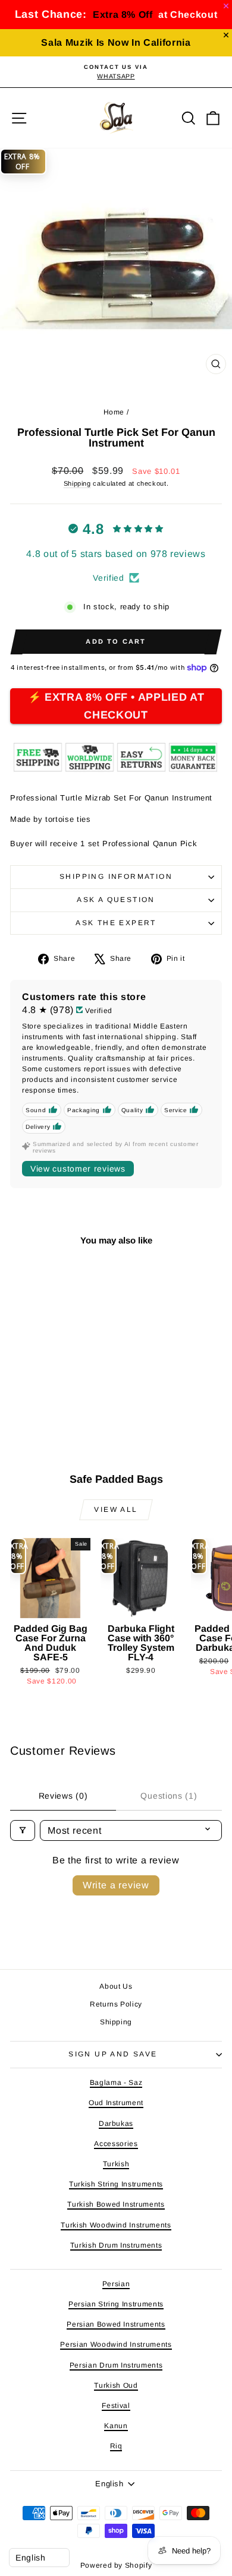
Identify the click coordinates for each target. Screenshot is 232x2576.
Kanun (116, 2426)
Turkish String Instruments (116, 2184)
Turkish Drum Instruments (116, 2245)
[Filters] (23, 1830)
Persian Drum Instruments (116, 2365)
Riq (116, 2446)
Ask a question (116, 900)
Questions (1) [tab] (169, 1796)
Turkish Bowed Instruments (116, 2204)
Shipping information (116, 876)
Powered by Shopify (116, 2565)
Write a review (116, 1885)
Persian (116, 2284)
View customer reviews (78, 1169)
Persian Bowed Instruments (116, 2324)
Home (114, 412)
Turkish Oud (116, 2385)
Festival (116, 2406)
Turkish (116, 2164)
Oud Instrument (116, 2103)
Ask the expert (116, 923)
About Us (116, 1986)
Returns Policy (116, 2004)
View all (116, 1509)
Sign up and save (113, 2054)
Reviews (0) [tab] (63, 1796)
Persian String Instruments (116, 2304)
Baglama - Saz (116, 2083)
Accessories (116, 2144)
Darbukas (116, 2124)
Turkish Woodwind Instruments (116, 2225)
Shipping (77, 483)
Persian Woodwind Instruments (116, 2344)
